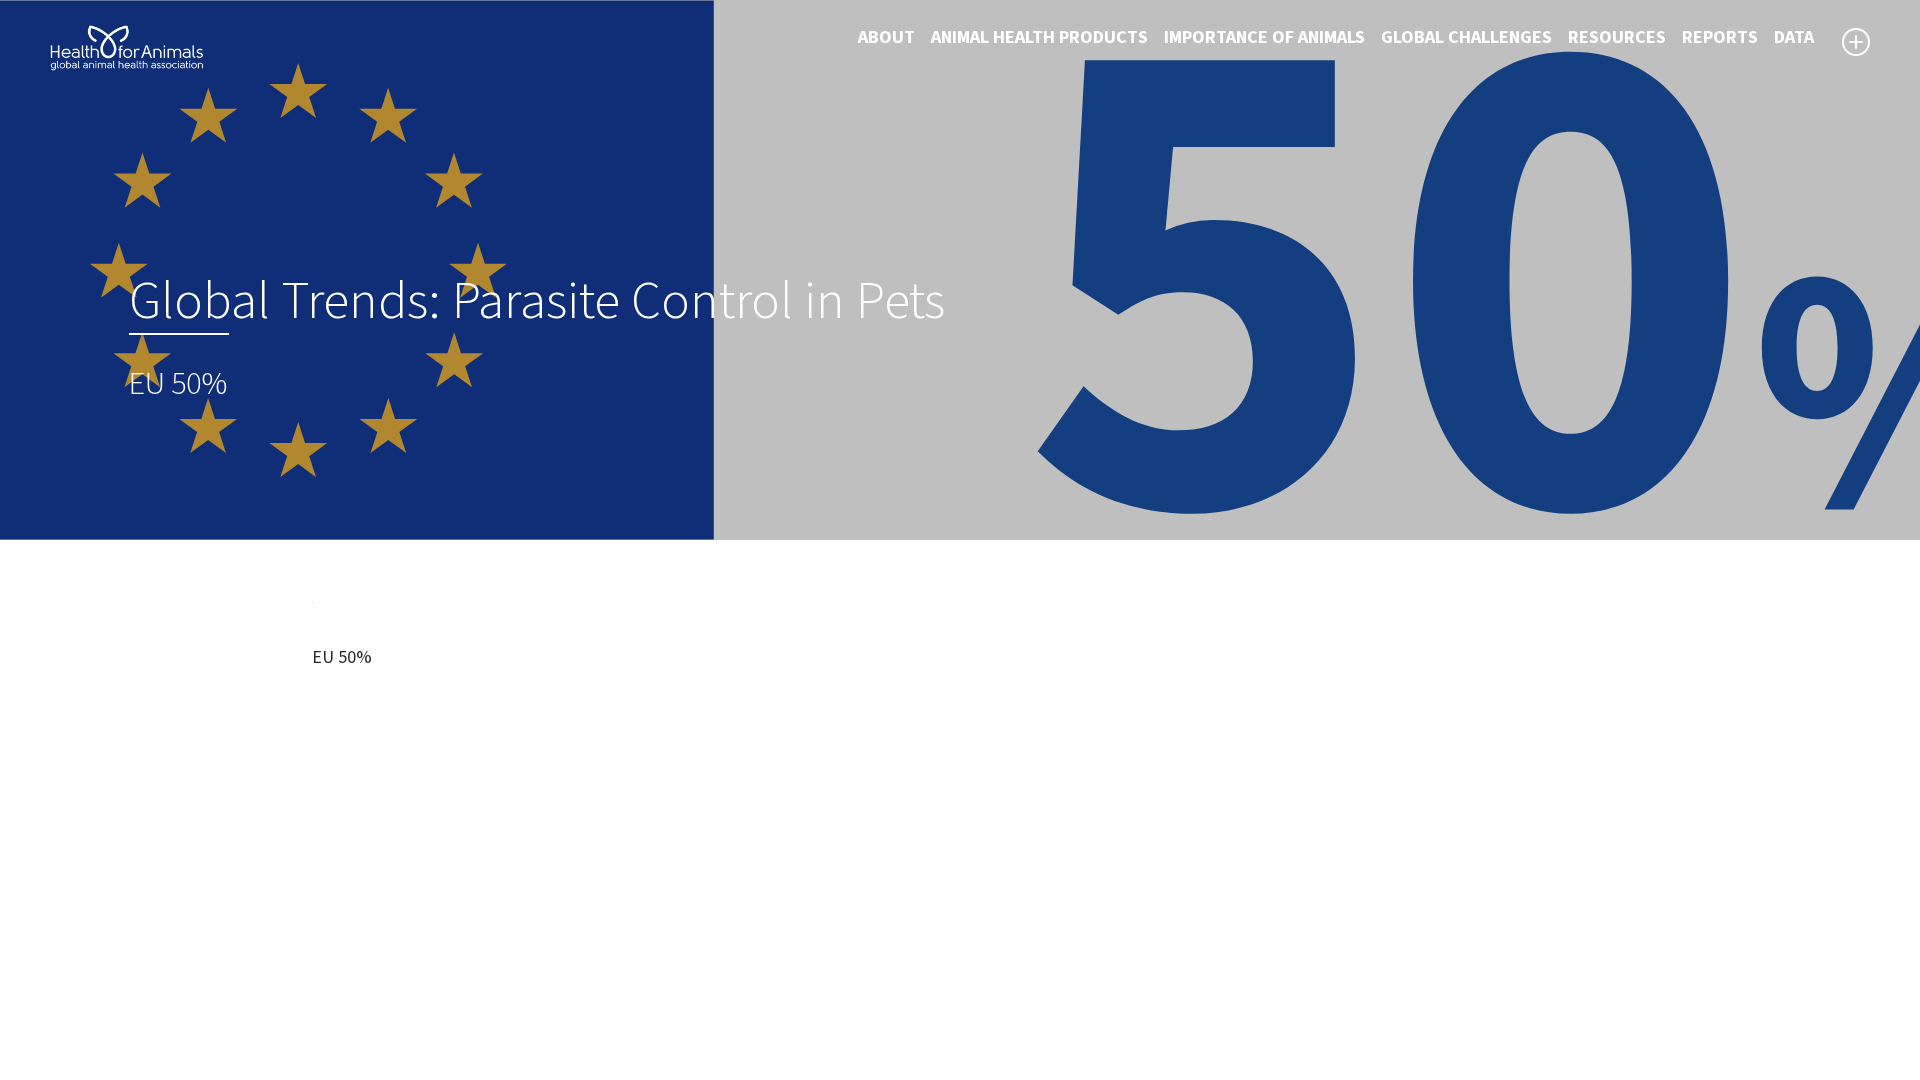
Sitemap (1006, 937)
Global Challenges (1466, 37)
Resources (1617, 37)
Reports (1720, 37)
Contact (1005, 961)
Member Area (1025, 1009)
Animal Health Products (1039, 37)
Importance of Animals (1264, 37)
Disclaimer (1014, 913)
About (886, 37)
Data (1794, 37)
